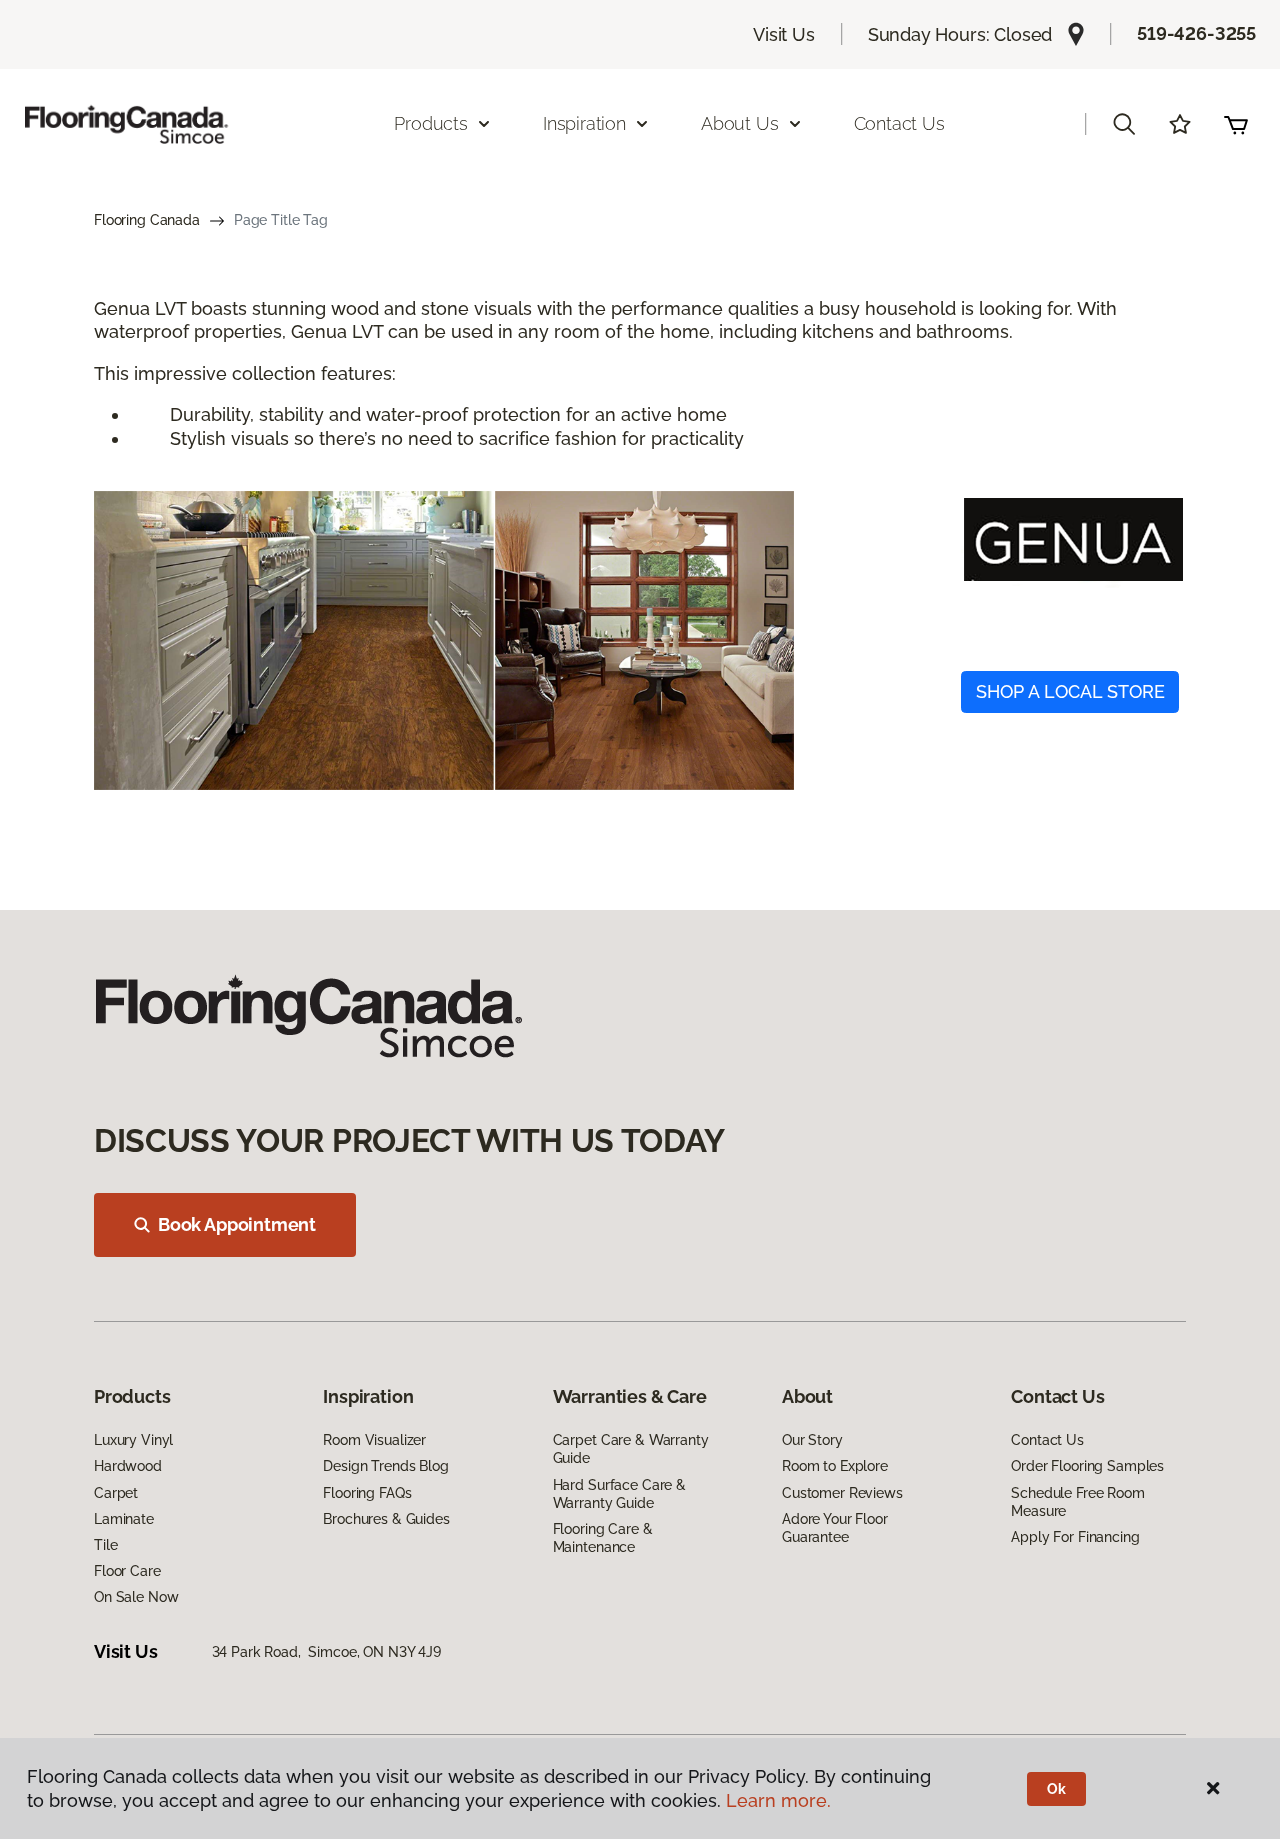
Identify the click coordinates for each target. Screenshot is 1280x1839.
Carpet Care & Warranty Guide (631, 1449)
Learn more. (778, 1800)
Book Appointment (237, 1224)
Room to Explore (835, 1466)
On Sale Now (136, 1597)
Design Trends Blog (385, 1466)
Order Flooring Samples (1087, 1466)
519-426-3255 (1196, 33)
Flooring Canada (147, 220)
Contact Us (899, 123)
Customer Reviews (842, 1493)
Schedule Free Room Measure (1077, 1502)
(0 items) (1236, 124)
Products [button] (431, 123)
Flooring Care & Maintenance (603, 1538)
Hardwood (128, 1466)
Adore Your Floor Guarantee (835, 1528)
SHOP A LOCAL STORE (1070, 691)
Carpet (116, 1493)
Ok (1056, 1789)
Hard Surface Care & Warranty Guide (619, 1494)
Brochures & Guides (386, 1519)
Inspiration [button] (584, 123)
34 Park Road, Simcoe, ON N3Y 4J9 (326, 1652)
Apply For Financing (1075, 1537)
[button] (1124, 124)
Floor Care (127, 1571)
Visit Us (784, 34)
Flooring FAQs (367, 1493)
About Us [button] (740, 123)
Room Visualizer (374, 1440)
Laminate (124, 1519)
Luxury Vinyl (133, 1440)
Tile (105, 1545)
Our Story (812, 1440)
